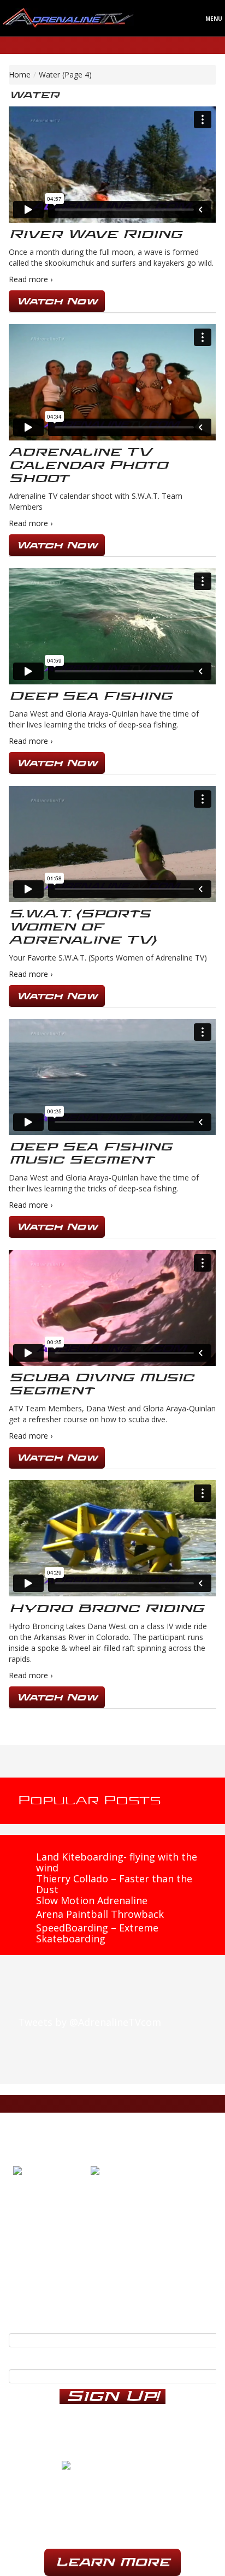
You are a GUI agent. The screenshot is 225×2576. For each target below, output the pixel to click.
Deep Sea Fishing (90, 696)
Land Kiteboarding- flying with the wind (117, 1862)
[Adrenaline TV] (68, 17)
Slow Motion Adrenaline (92, 1900)
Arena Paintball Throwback (100, 1914)
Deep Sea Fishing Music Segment (90, 1153)
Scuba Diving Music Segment (101, 1384)
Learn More (112, 2562)
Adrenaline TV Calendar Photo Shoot (88, 465)
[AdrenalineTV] (112, 2466)
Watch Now (57, 301)
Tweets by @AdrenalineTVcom (90, 2022)
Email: (23, 2322)
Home (20, 74)
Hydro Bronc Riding (106, 1609)
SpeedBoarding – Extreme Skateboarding (97, 1933)
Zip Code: (31, 2358)
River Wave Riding (95, 234)
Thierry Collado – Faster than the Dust (114, 1884)
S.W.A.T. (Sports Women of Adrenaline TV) (82, 927)
